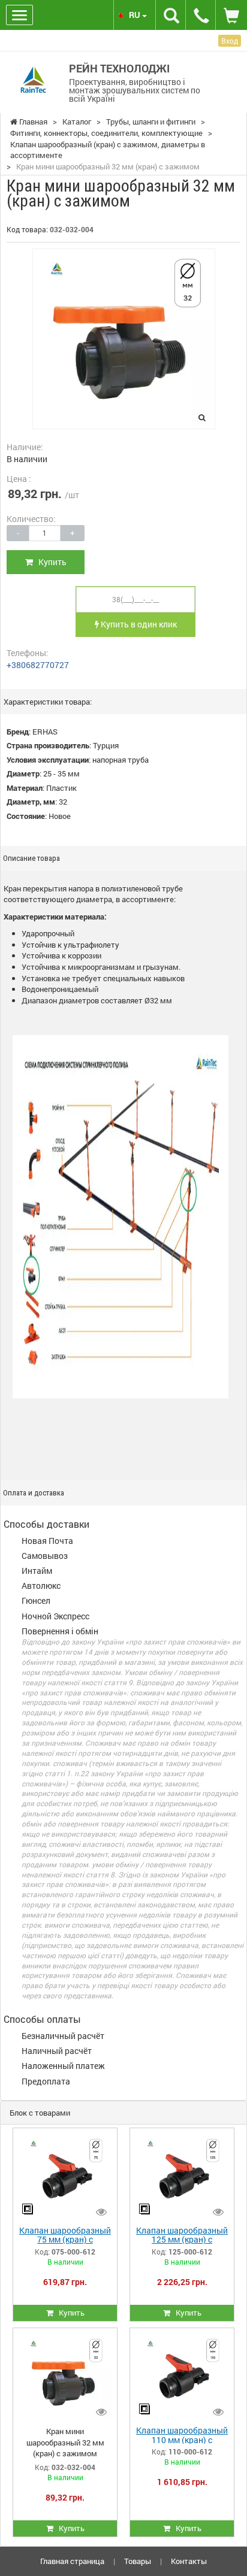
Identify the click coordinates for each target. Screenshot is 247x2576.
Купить (50, 562)
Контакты (189, 2561)
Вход (230, 41)
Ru (135, 15)
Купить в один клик (138, 624)
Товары (138, 2561)
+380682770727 (38, 665)
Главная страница (72, 2561)
